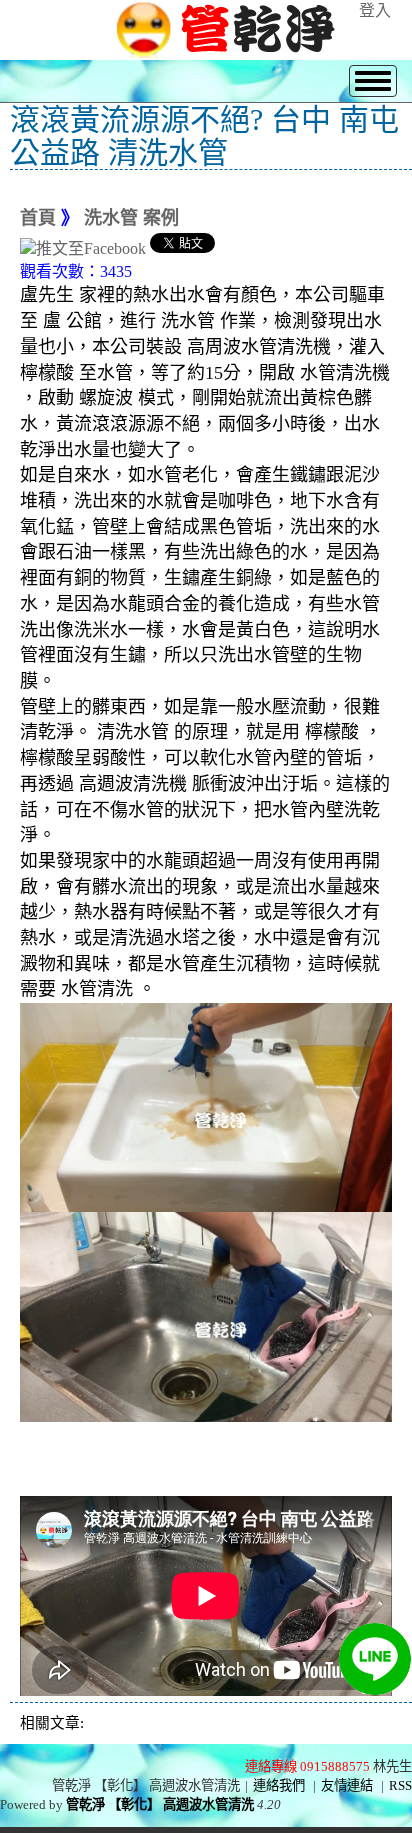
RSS (400, 1785)
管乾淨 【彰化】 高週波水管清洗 (160, 1804)
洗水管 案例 (131, 218)
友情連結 (347, 1785)
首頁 (38, 218)
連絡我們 (279, 1785)
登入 (375, 10)
